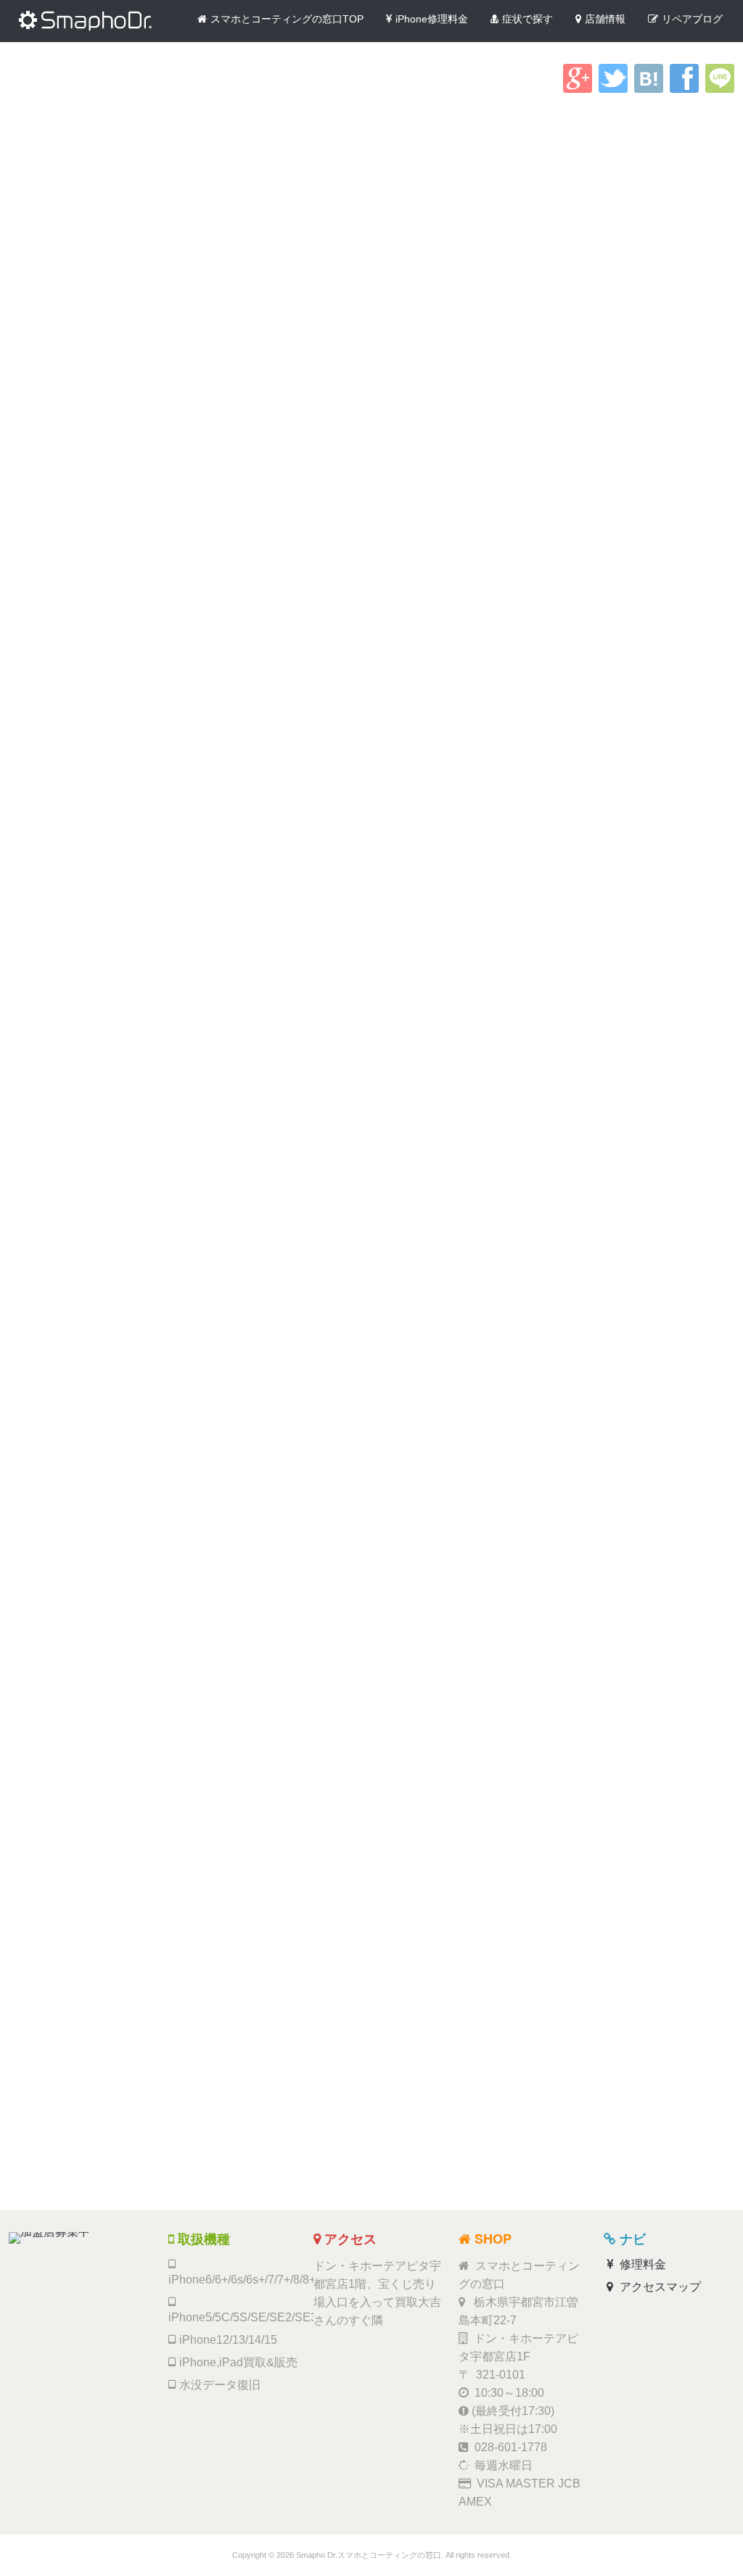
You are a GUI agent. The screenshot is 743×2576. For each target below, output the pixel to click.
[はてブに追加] (649, 89)
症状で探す (528, 19)
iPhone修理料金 (432, 19)
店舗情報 (605, 19)
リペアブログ (692, 19)
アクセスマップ (659, 2287)
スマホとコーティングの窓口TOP (287, 19)
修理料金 (641, 2264)
